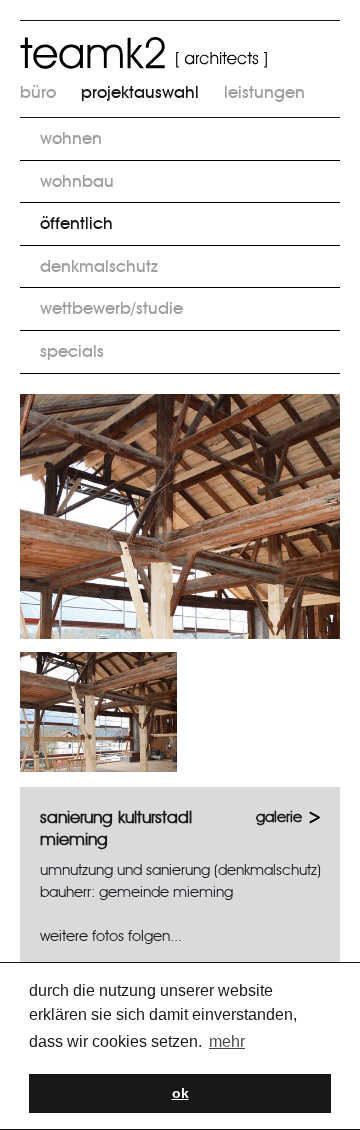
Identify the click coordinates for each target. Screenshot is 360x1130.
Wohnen (71, 138)
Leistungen (264, 92)
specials (72, 351)
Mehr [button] (227, 1041)
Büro (38, 92)
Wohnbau (77, 181)
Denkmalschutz (99, 266)
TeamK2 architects (143, 53)
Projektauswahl (140, 92)
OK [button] (180, 1093)
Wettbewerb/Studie (111, 308)
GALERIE (279, 817)
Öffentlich (76, 223)
